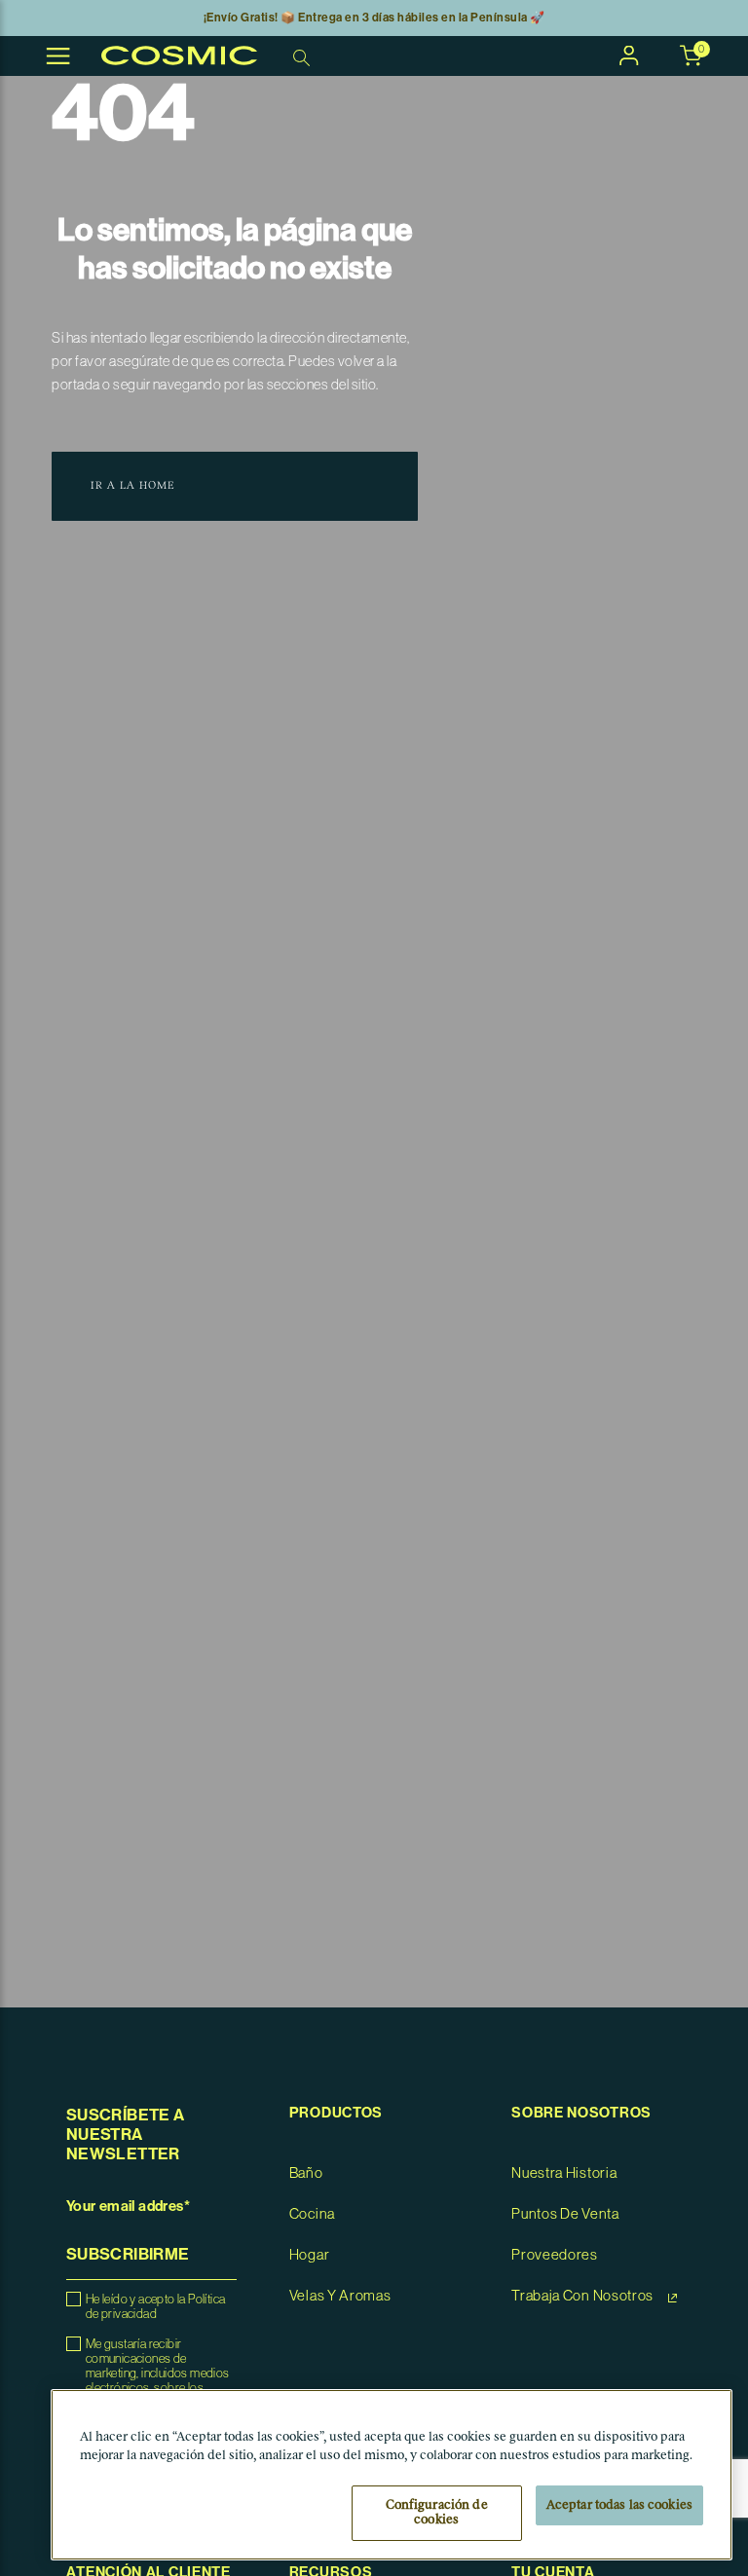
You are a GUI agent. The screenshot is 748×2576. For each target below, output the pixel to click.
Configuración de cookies (437, 2513)
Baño (306, 2173)
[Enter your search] (304, 56)
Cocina (312, 2214)
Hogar (310, 2255)
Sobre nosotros (581, 2113)
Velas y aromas (340, 2296)
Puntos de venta (565, 2214)
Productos (336, 2113)
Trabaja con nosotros (584, 2296)
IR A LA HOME (133, 486)
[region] (392, 2475)
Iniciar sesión (629, 55)
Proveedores (555, 2255)
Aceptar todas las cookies (619, 2505)
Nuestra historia (564, 2173)
